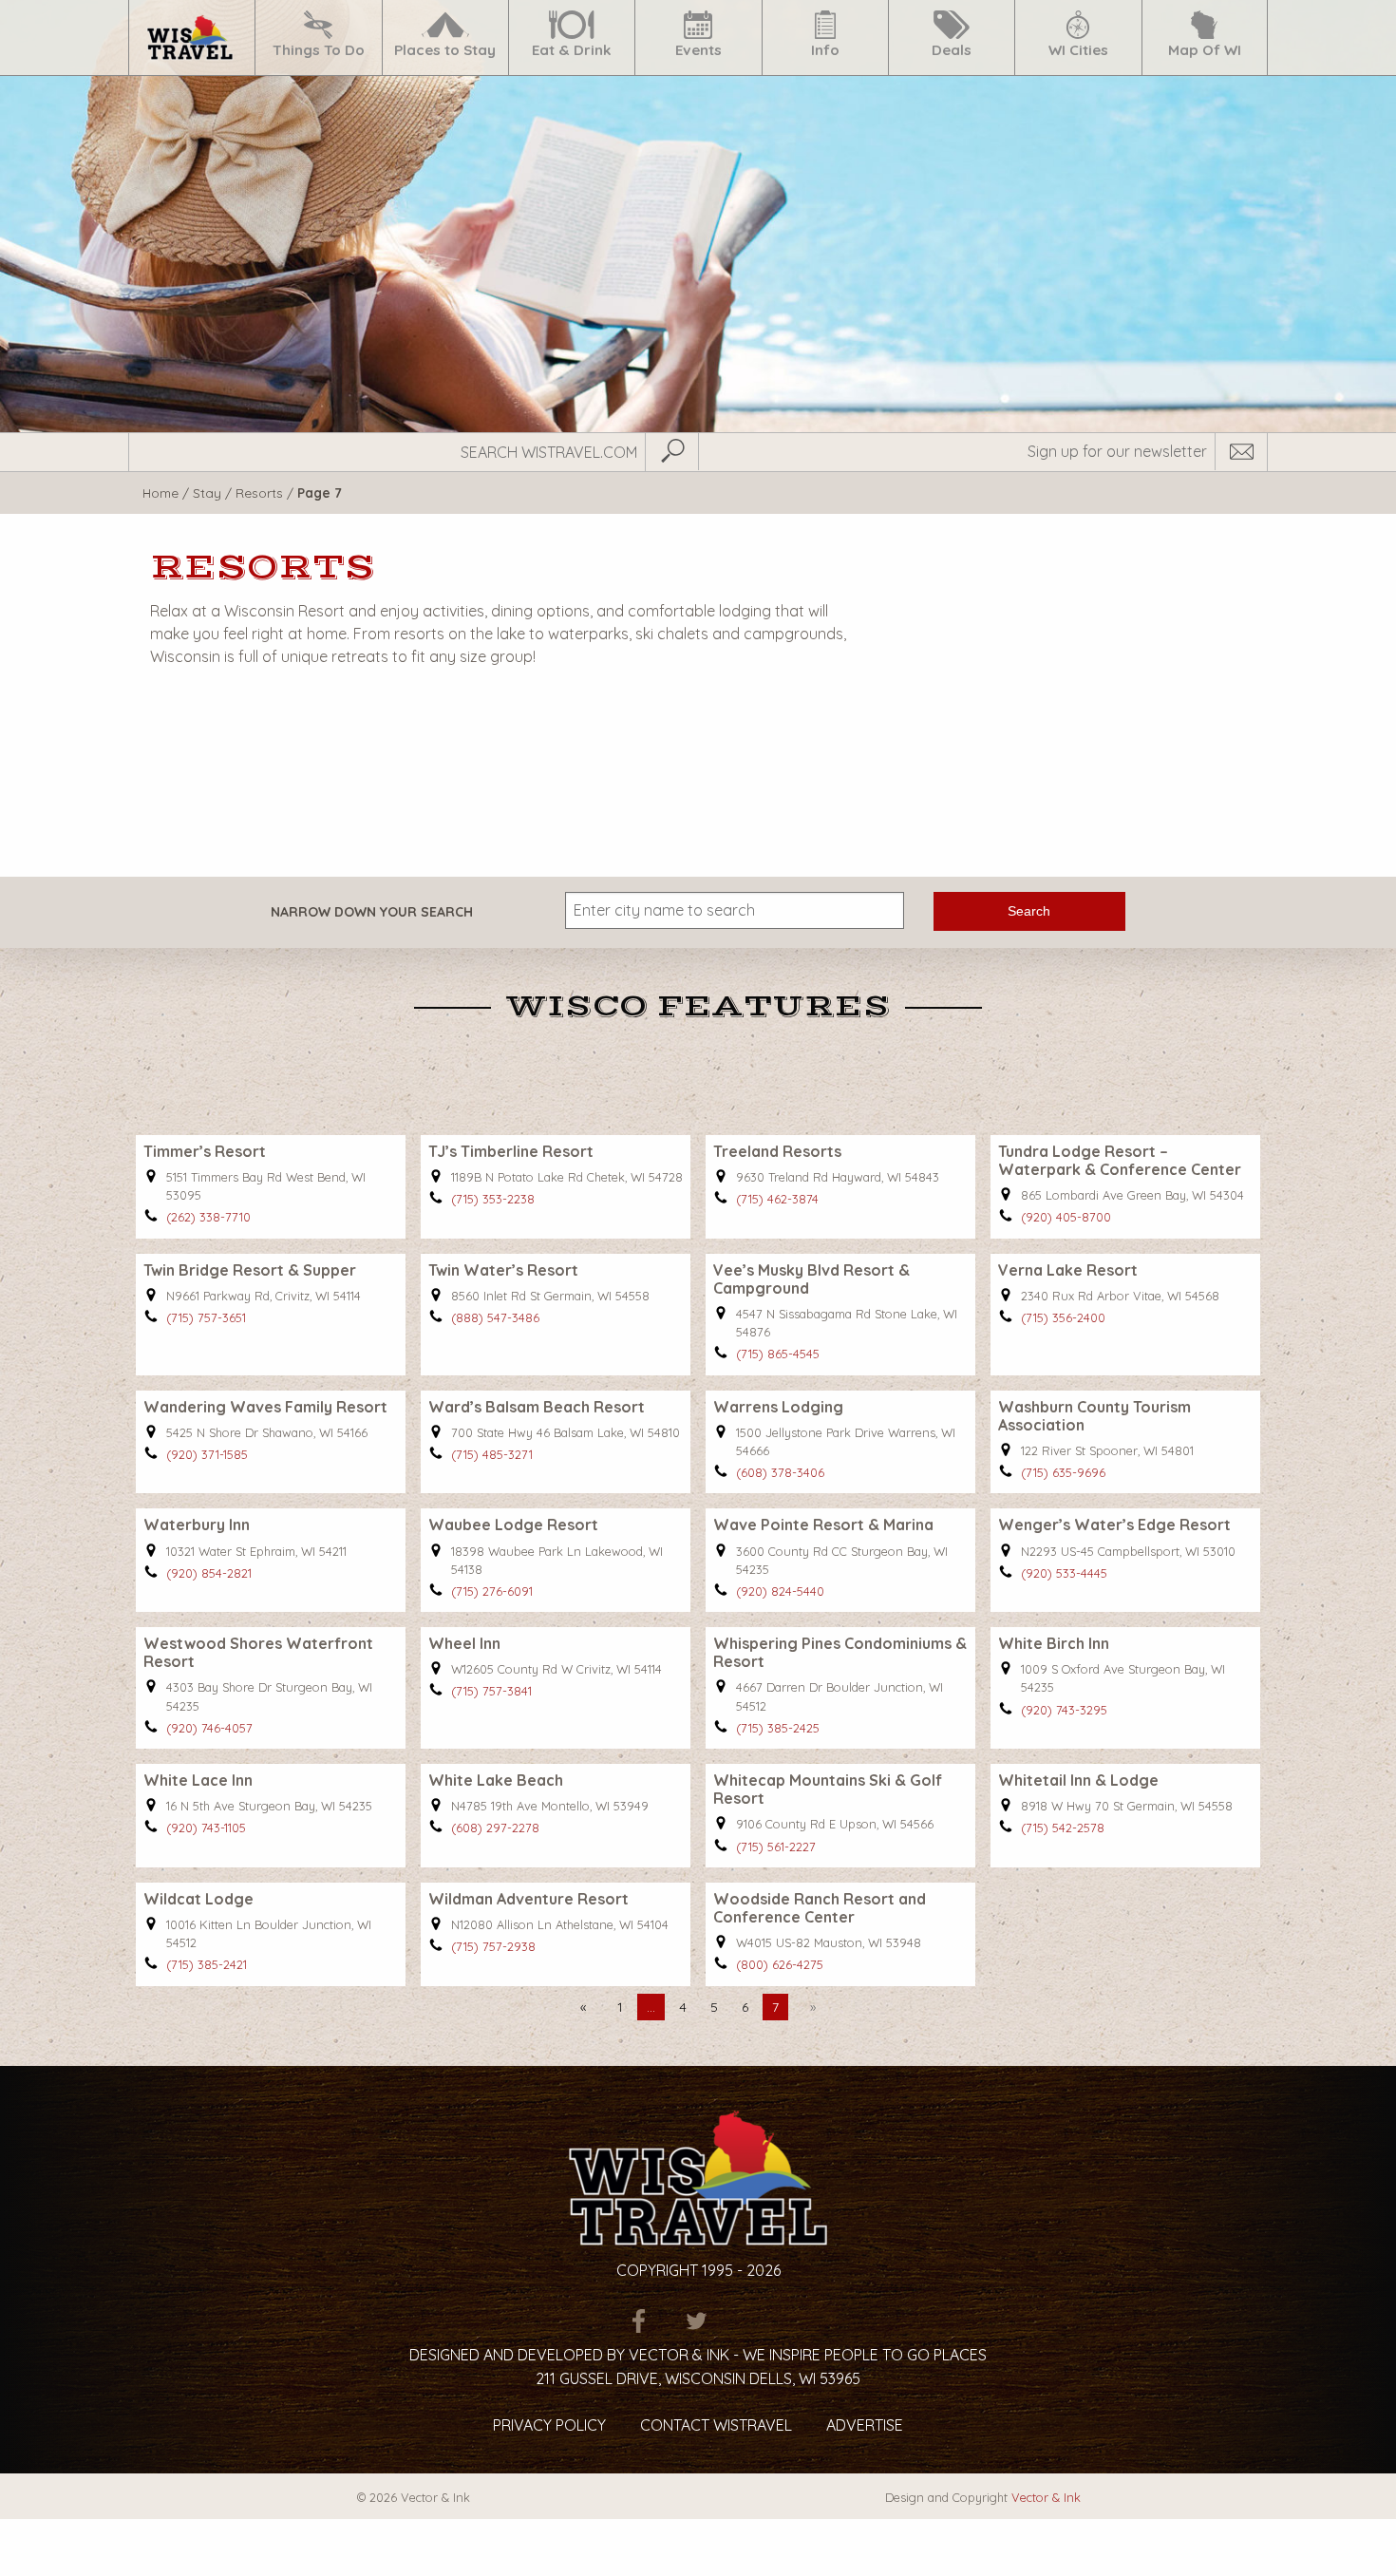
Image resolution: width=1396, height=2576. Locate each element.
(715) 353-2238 (493, 1199)
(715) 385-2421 (207, 1964)
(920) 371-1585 (207, 1454)
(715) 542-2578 (1063, 1828)
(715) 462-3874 (777, 1199)
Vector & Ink (1046, 2497)
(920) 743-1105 (206, 1828)
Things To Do (319, 50)
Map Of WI (1205, 50)
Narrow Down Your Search (372, 912)
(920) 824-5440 (780, 1591)
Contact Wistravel (716, 2425)
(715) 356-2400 (1063, 1317)
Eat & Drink (572, 50)
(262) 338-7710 (208, 1217)
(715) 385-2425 (778, 1728)
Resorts (259, 492)
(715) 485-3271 (492, 1454)
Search (1029, 911)
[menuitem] (191, 38)
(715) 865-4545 (778, 1354)
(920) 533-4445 (1064, 1573)
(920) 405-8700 (1066, 1217)
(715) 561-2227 (776, 1847)
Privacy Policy (549, 2425)
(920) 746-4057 (209, 1728)
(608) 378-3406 (780, 1472)
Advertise (865, 2425)
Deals (952, 50)
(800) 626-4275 (780, 1964)
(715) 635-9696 (1063, 1472)
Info (825, 50)
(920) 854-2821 (209, 1573)
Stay (207, 492)
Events (698, 50)
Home (160, 492)
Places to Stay (445, 50)
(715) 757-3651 (206, 1317)
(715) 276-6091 (492, 1591)
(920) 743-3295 (1064, 1710)
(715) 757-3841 (491, 1691)
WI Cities (1078, 50)
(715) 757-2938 (493, 1946)
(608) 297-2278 (495, 1828)
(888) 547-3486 (495, 1317)
